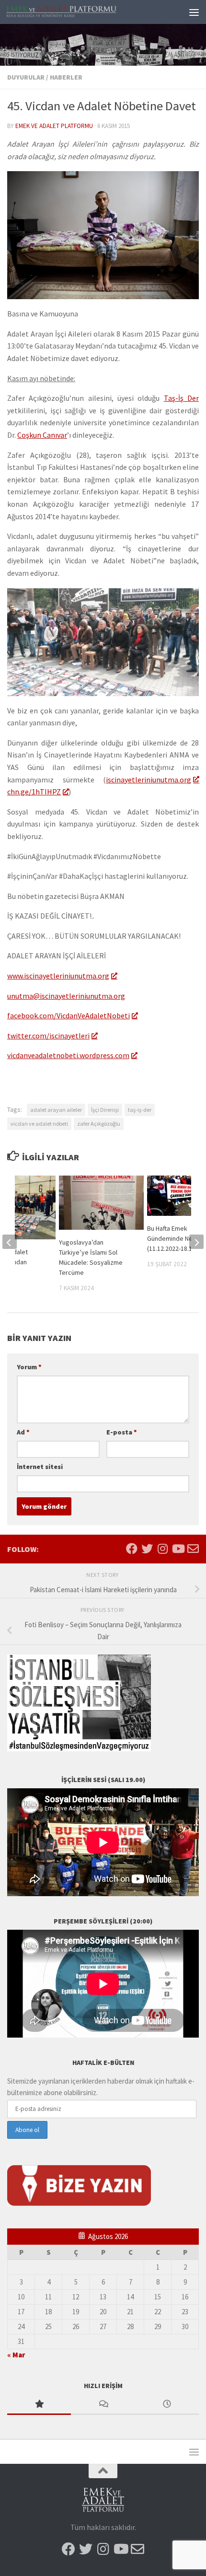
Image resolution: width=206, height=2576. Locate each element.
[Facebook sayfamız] (132, 1549)
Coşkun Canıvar (42, 435)
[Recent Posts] (167, 2405)
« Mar (16, 2355)
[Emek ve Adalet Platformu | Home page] (80, 12)
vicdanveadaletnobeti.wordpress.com (68, 1055)
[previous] (10, 1242)
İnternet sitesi (40, 1467)
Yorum (29, 1367)
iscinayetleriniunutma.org (149, 780)
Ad (23, 1432)
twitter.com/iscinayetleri (48, 1036)
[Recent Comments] (103, 2405)
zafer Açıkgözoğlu (99, 1124)
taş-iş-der (140, 1110)
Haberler (66, 77)
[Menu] (194, 12)
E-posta (122, 1432)
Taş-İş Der (181, 398)
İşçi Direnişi (105, 1110)
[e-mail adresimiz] (193, 1549)
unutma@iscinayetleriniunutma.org (66, 996)
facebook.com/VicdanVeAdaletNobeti (69, 1015)
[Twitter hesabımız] (147, 1549)
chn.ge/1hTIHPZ (34, 792)
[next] (196, 1242)
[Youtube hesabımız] (178, 1549)
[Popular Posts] (39, 2405)
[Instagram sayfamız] (162, 1549)
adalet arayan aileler (56, 1110)
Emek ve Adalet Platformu (54, 126)
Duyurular (26, 77)
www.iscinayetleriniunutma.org (58, 976)
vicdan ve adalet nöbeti (39, 1124)
